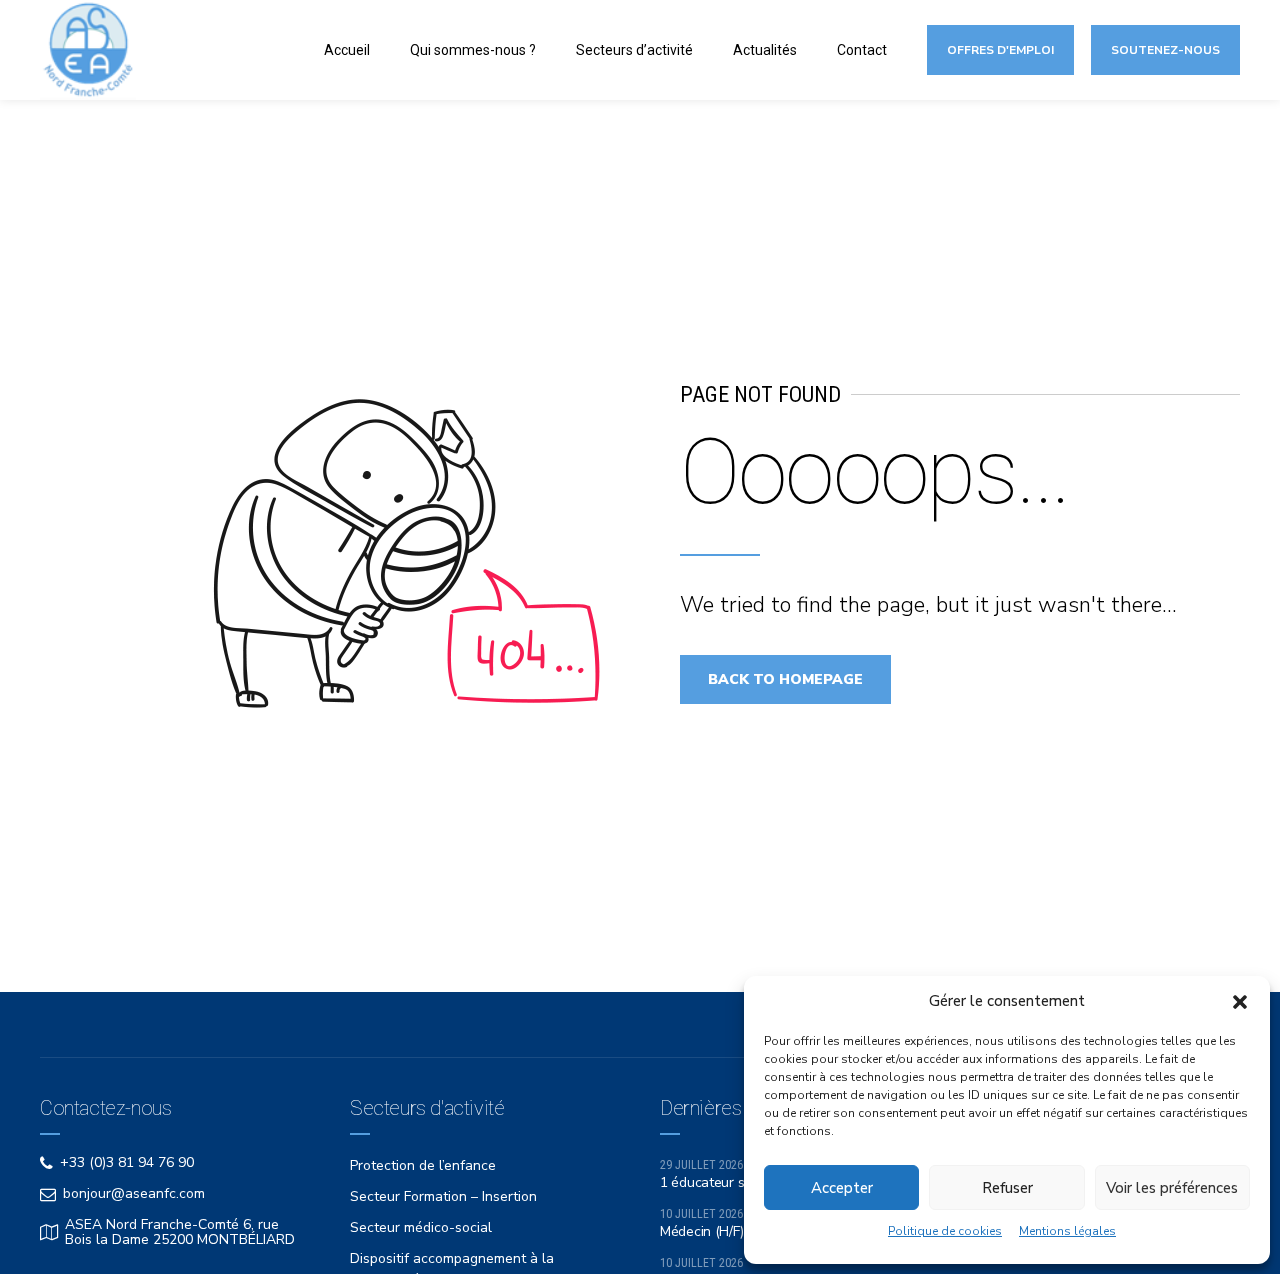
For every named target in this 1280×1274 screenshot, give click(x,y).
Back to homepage (785, 679)
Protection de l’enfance (423, 1165)
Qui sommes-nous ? (473, 50)
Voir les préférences (1172, 1188)
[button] (1240, 1002)
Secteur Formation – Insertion (443, 1196)
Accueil (347, 50)
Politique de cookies (945, 1231)
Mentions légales (1067, 1231)
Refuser (1007, 1188)
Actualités (765, 50)
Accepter (842, 1188)
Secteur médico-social (421, 1227)
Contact (862, 50)
